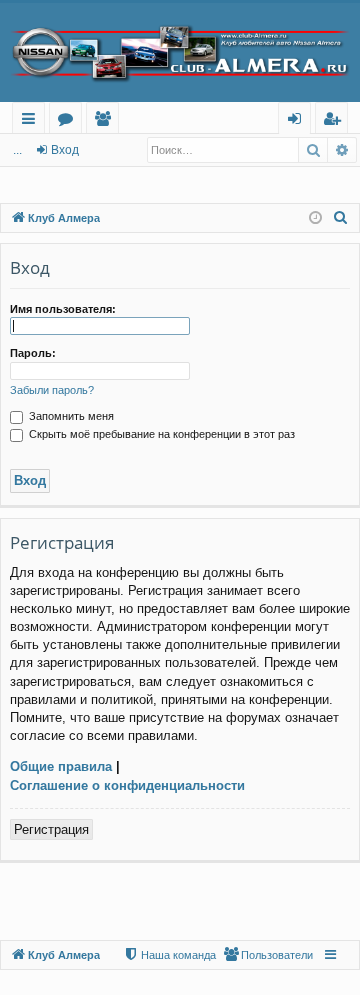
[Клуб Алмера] (180, 52)
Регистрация (51, 829)
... (17, 150)
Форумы (69, 121)
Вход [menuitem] (298, 121)
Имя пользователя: (63, 309)
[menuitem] (341, 218)
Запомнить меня (70, 416)
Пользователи (106, 121)
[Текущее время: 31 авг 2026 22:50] (315, 218)
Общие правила (61, 766)
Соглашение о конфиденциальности (127, 785)
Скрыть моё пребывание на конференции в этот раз (160, 434)
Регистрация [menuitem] (335, 121)
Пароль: (33, 353)
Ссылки (32, 121)
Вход (65, 150)
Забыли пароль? (52, 390)
